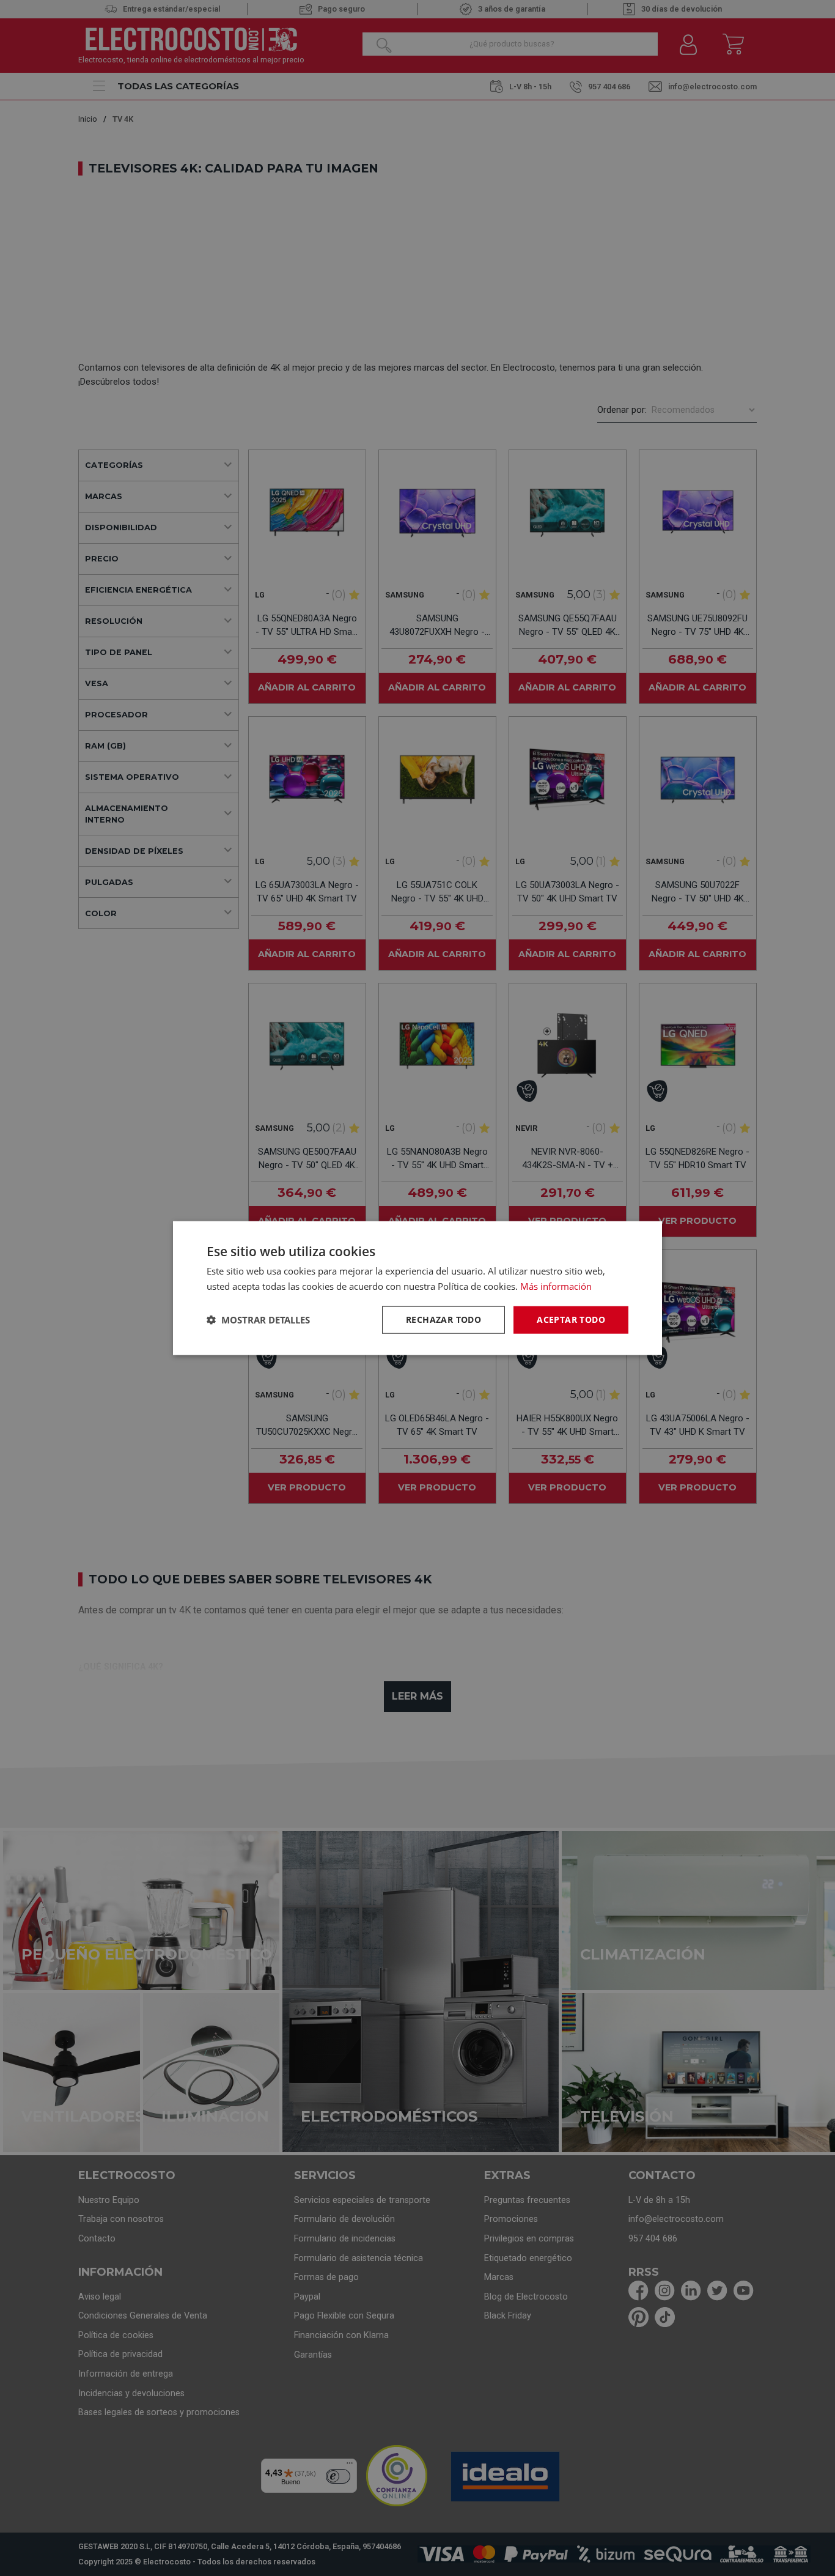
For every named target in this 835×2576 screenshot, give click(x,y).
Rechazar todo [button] (443, 1319)
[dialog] (417, 1288)
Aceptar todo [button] (571, 1319)
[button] (258, 1320)
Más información (556, 1286)
